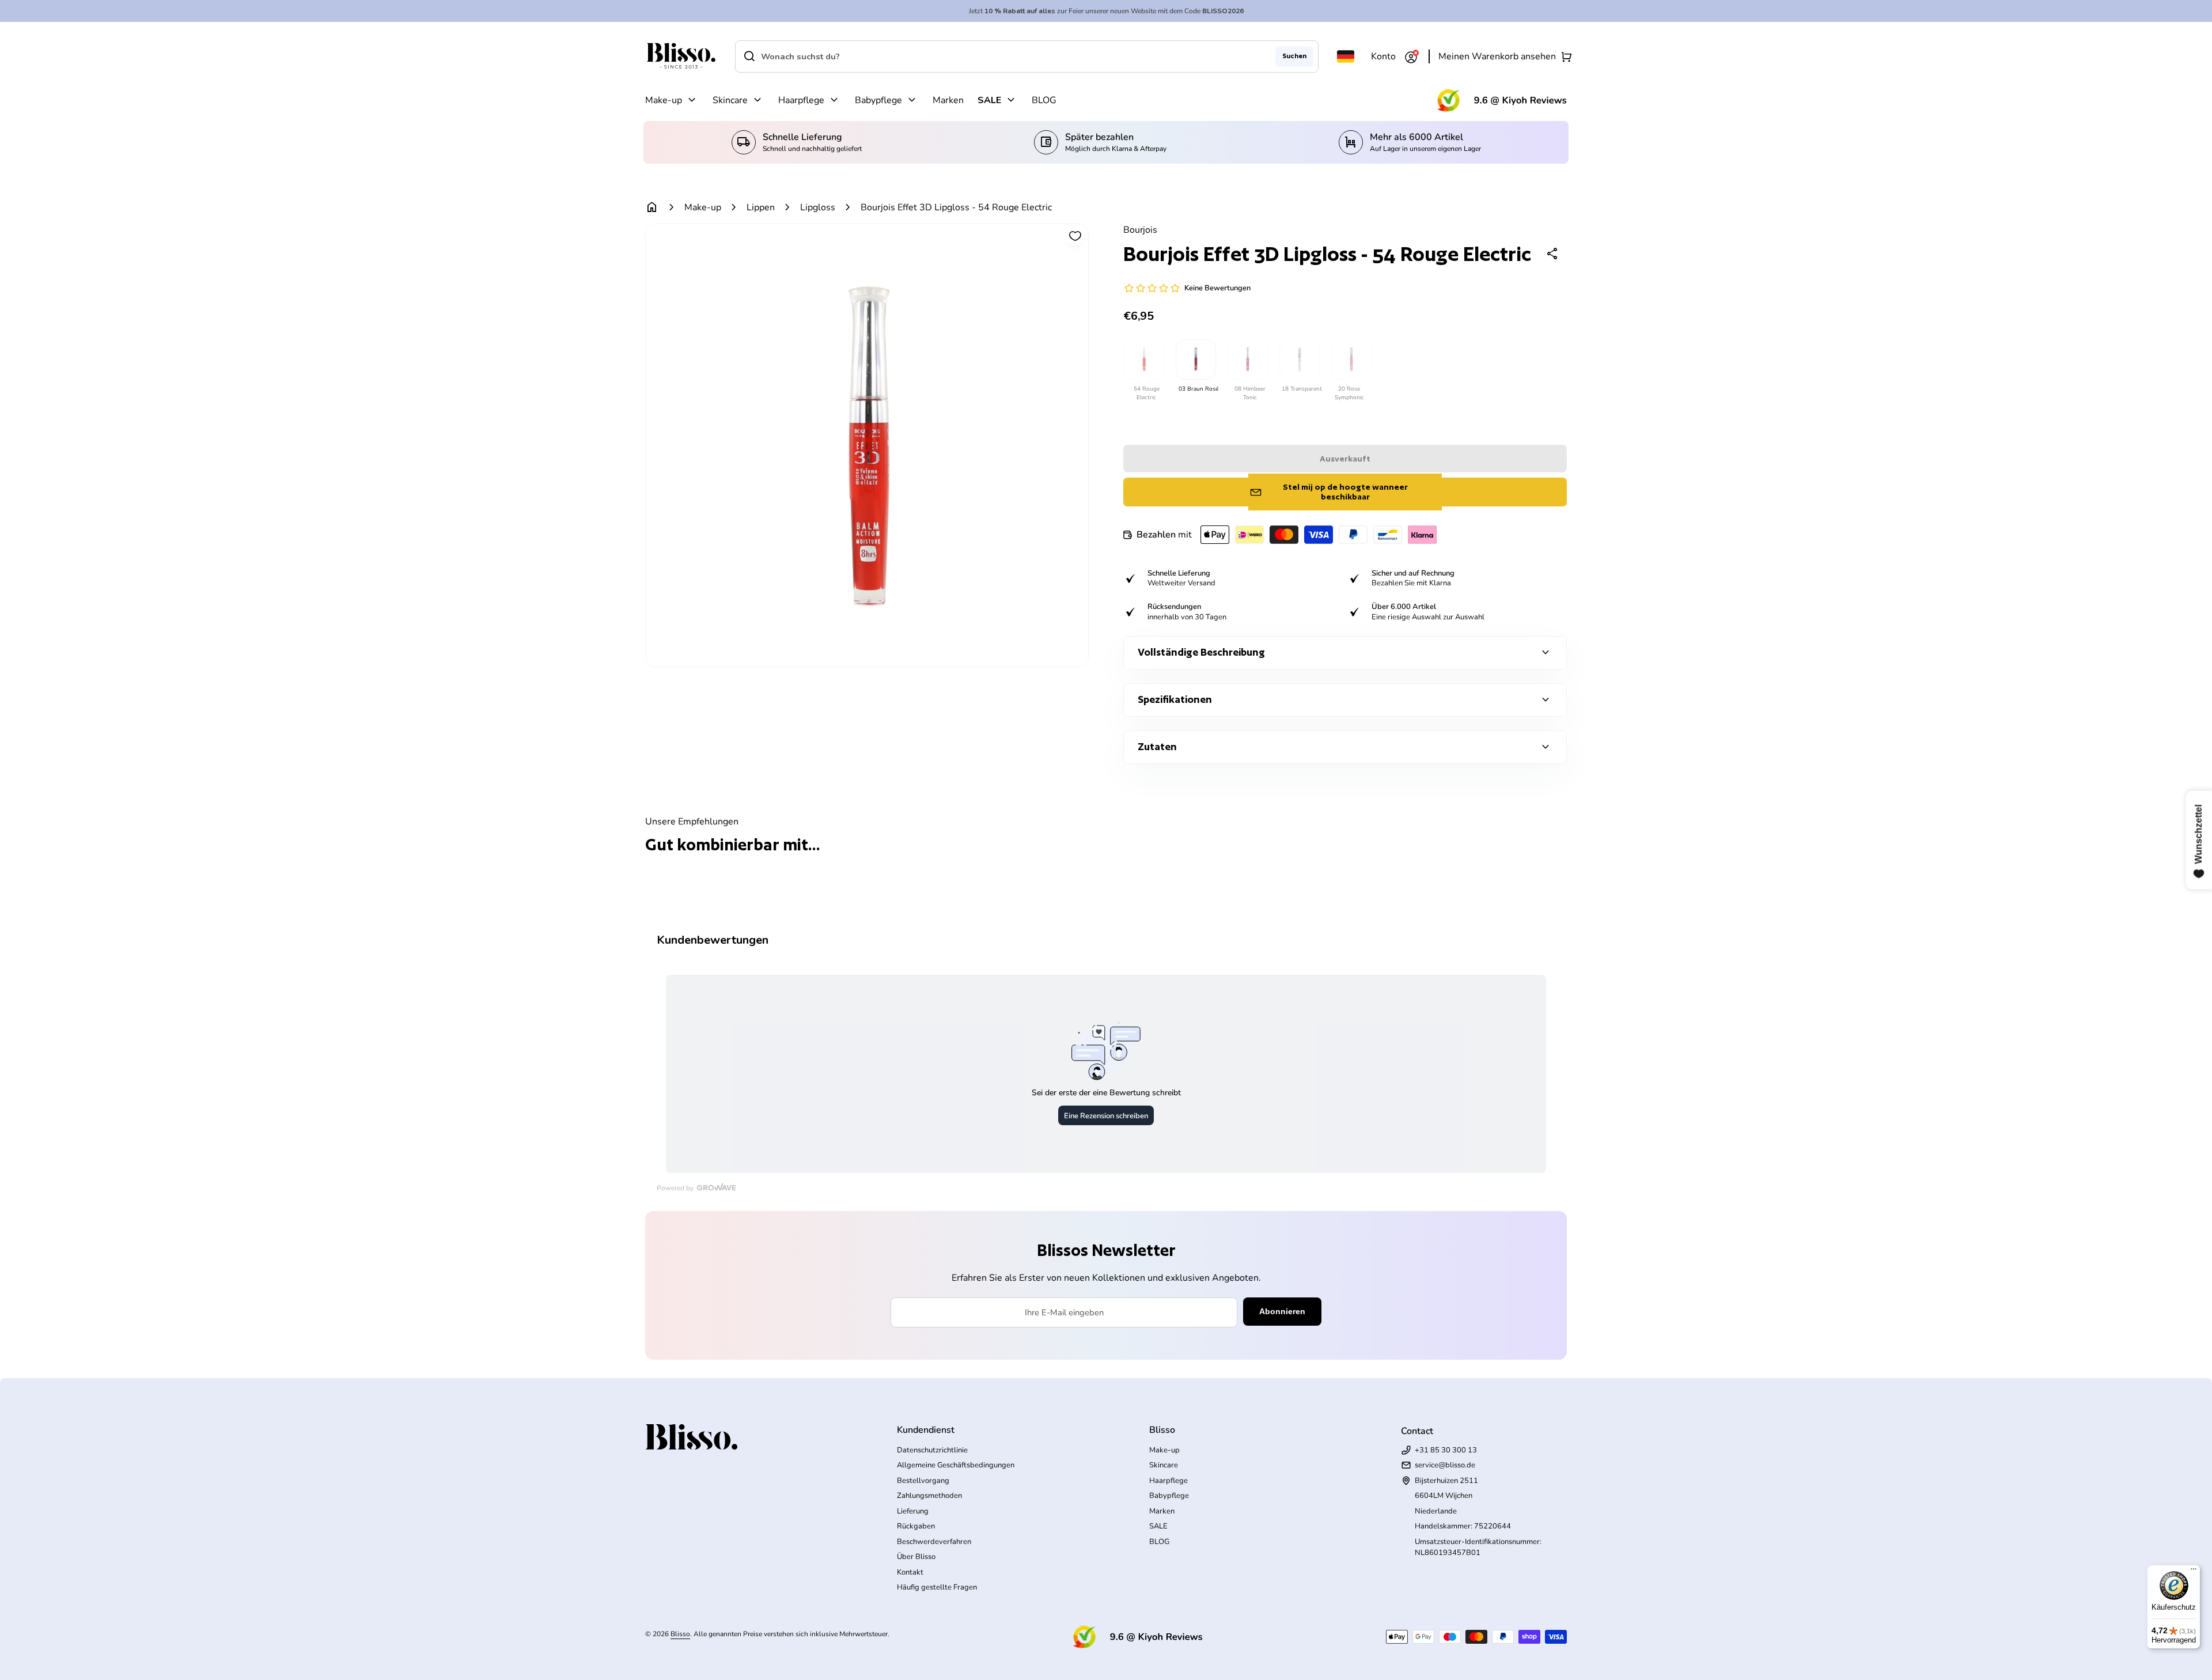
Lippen (761, 207)
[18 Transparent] (1299, 360)
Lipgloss (818, 207)
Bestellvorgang (923, 1481)
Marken (948, 100)
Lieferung (913, 1511)
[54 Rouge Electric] (1143, 360)
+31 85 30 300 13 (1446, 1450)
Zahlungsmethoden (929, 1496)
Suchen (1294, 56)
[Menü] (2194, 1572)
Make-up (664, 100)
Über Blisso (916, 1557)
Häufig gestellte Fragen (937, 1587)
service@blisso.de (1445, 1465)
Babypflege (878, 100)
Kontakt (910, 1572)
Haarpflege (801, 100)
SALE (989, 100)
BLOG (1044, 100)
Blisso (680, 1634)
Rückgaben (916, 1526)
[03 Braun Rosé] (1195, 360)
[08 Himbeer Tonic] (1247, 360)
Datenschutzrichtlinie (932, 1450)
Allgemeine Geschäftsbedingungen (956, 1465)
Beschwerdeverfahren (934, 1542)
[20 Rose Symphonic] (1351, 360)
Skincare (730, 100)
